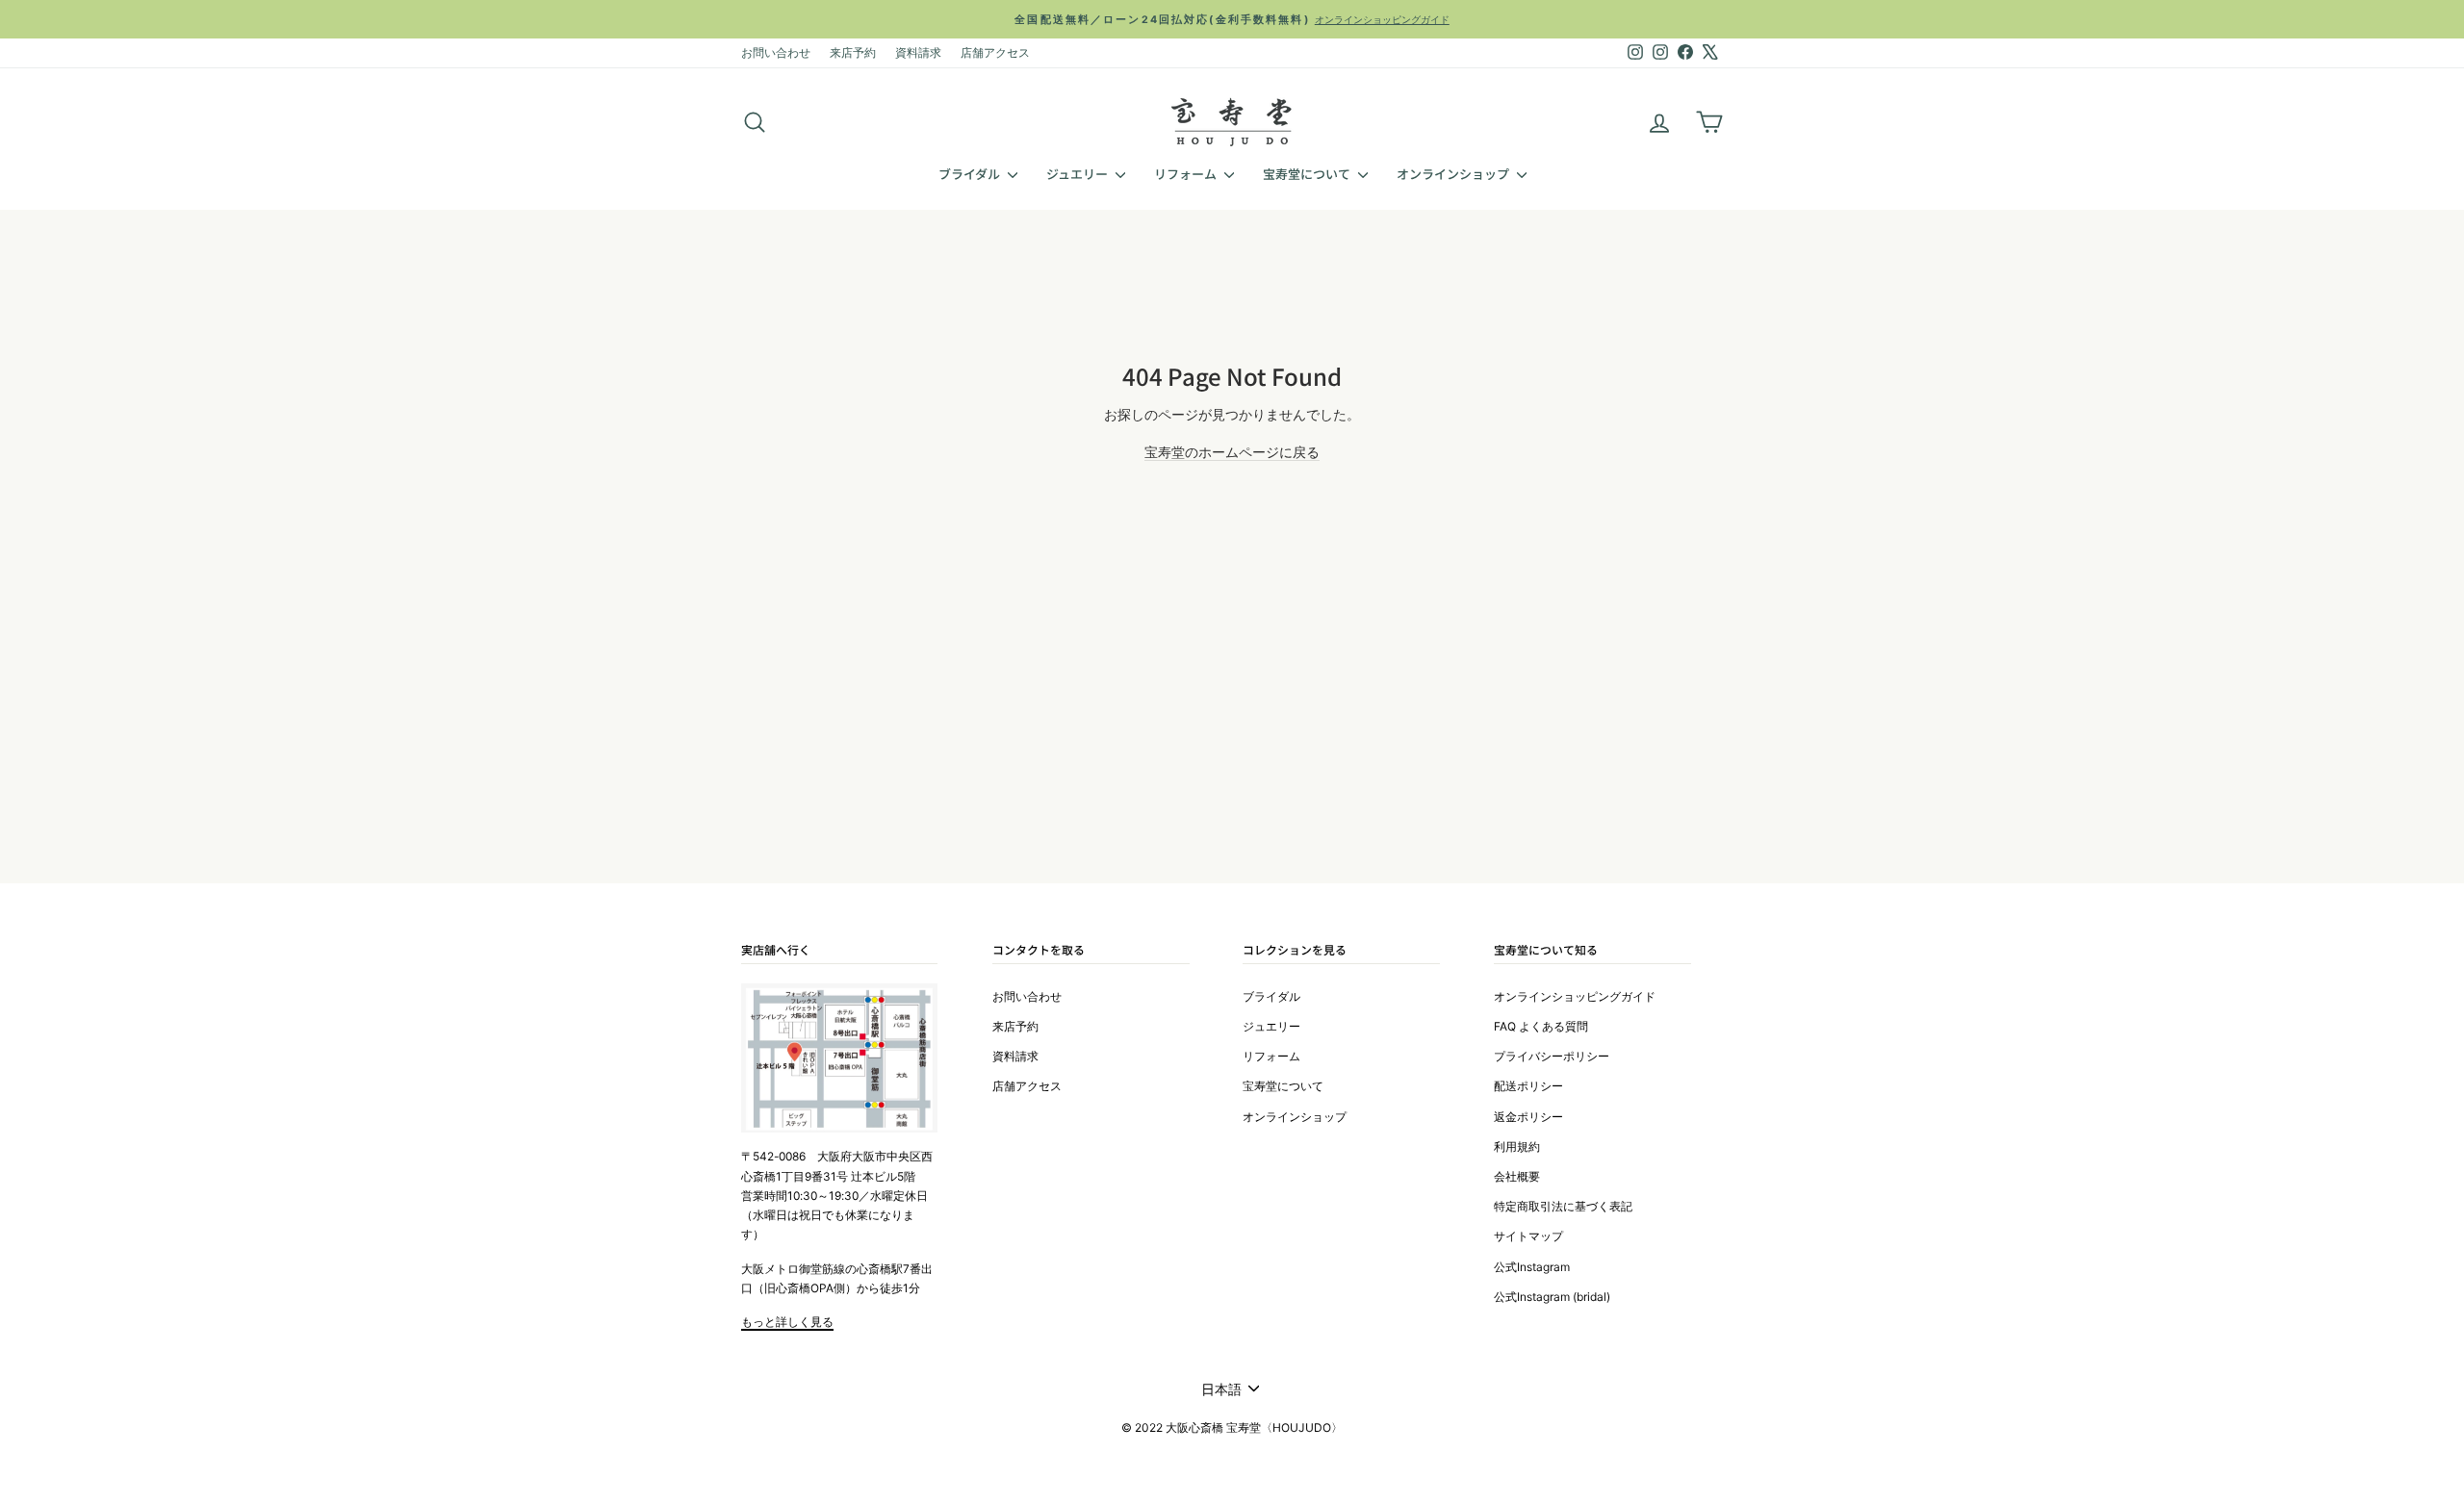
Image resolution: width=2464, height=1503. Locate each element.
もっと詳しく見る (787, 1322)
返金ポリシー (1528, 1117)
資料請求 (918, 52)
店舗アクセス (995, 52)
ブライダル (971, 174)
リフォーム (1187, 174)
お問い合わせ (776, 52)
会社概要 (1517, 1176)
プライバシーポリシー (1552, 1056)
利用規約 (1517, 1146)
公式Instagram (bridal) (1552, 1297)
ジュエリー (1078, 174)
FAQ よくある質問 (1541, 1026)
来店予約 (853, 52)
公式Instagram (1532, 1267)
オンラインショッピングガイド (1575, 996)
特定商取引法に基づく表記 (1563, 1206)
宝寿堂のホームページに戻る (1232, 452)
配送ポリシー (1528, 1086)
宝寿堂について (1308, 174)
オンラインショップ (1454, 174)
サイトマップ (1528, 1236)
